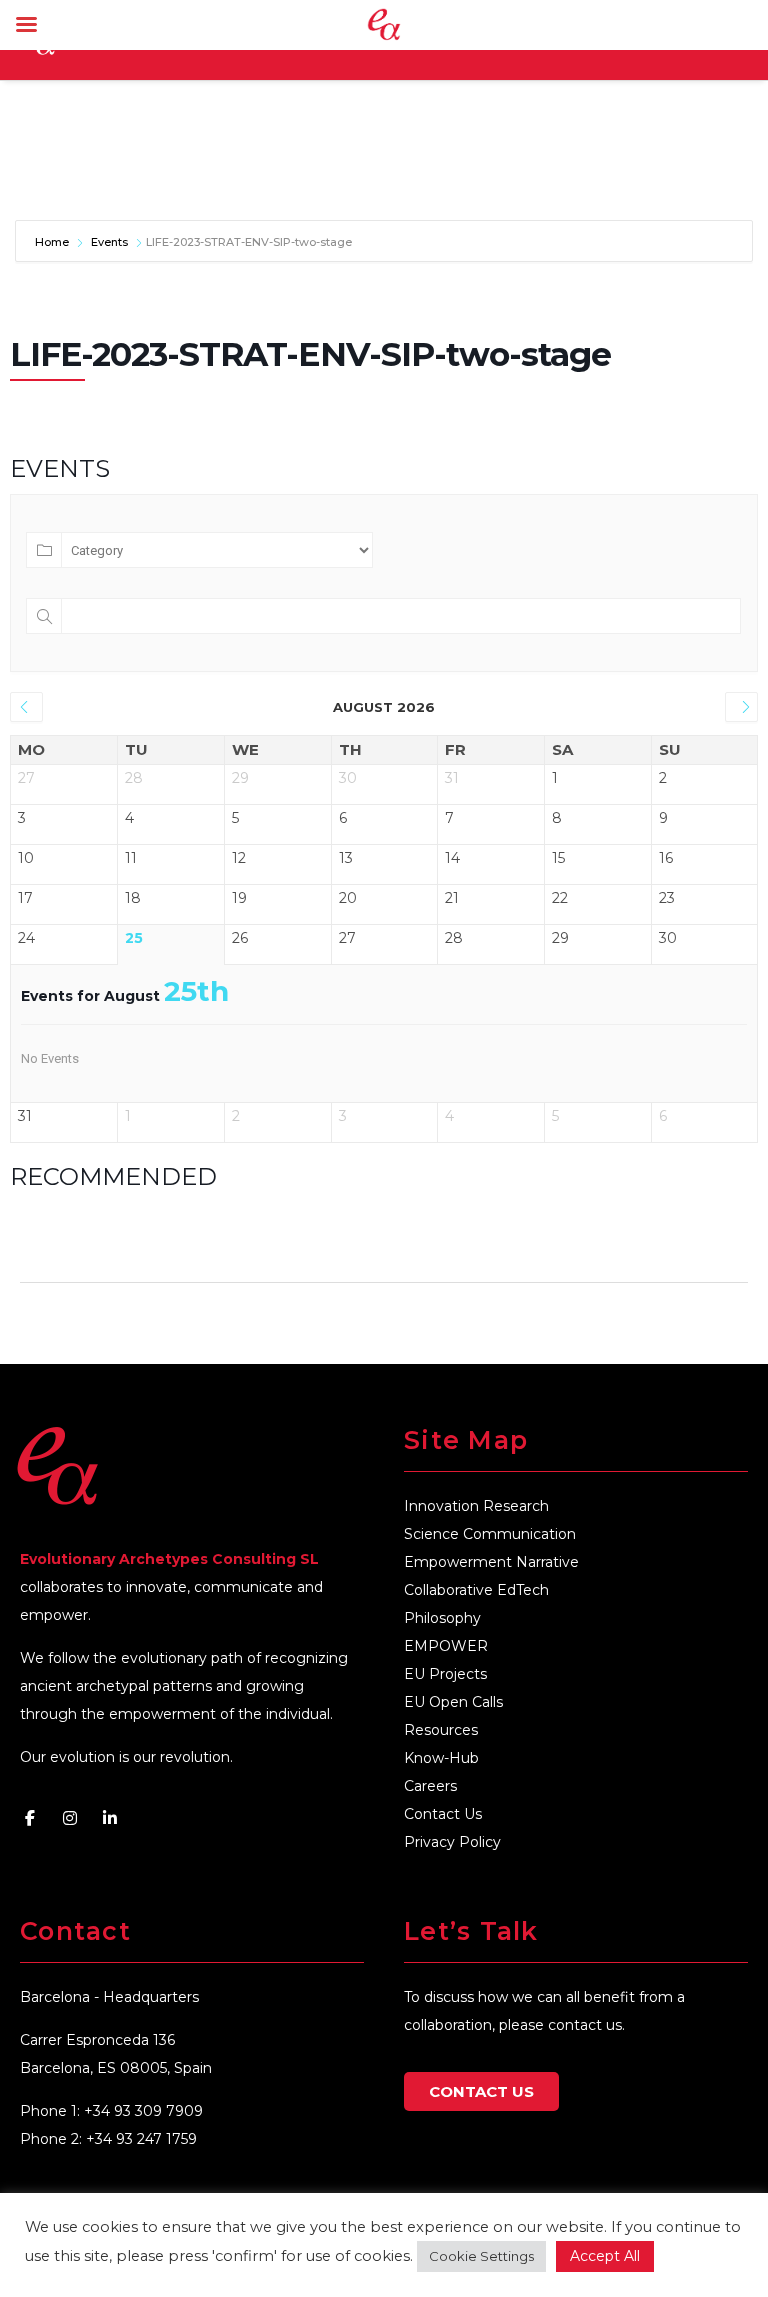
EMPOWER (446, 1646)
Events (109, 242)
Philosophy (442, 1618)
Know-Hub (441, 1758)
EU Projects (445, 1674)
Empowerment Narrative (491, 1562)
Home (53, 242)
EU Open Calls (453, 1702)
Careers (430, 1786)
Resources (441, 1730)
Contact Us (443, 1814)
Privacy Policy (452, 1842)
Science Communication (490, 1534)
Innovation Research (476, 1506)
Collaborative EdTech (476, 1590)
